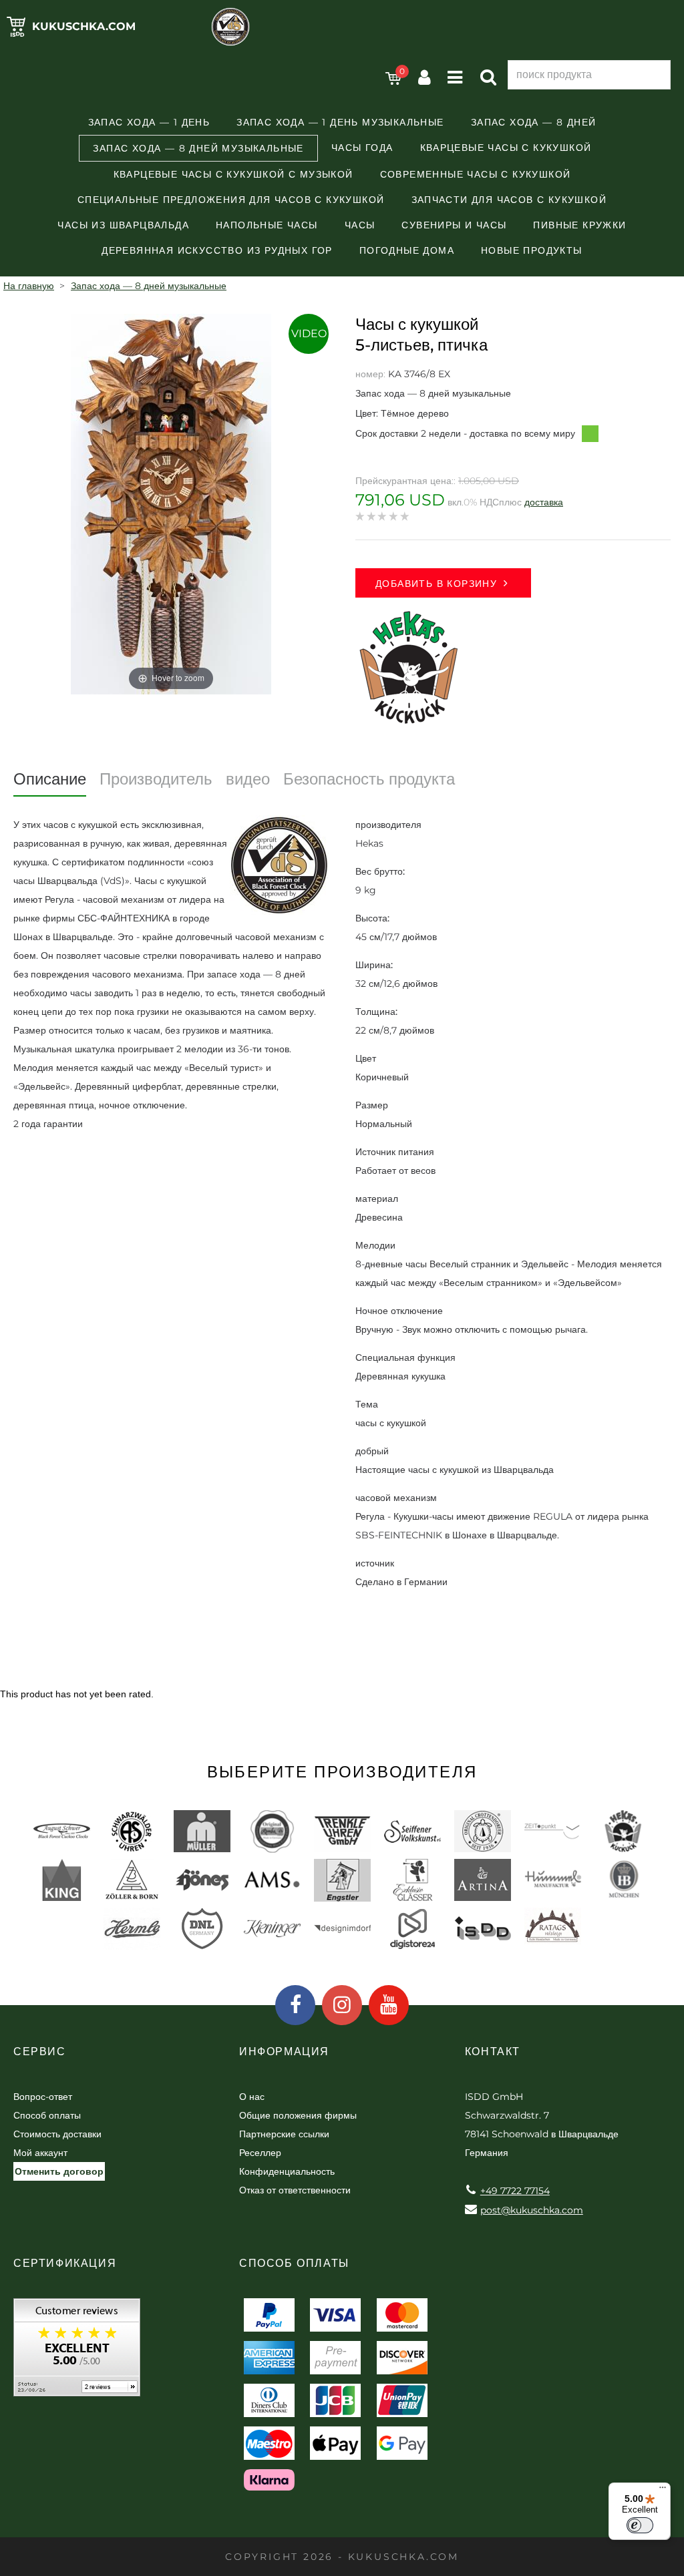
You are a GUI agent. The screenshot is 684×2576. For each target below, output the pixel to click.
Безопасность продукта (369, 779)
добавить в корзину (436, 584)
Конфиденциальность (287, 2171)
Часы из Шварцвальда (123, 225)
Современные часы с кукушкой (476, 174)
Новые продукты (532, 250)
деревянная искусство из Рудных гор (217, 250)
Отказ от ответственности (295, 2190)
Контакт (493, 2052)
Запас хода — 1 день (149, 122)
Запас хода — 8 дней (534, 122)
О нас (252, 2097)
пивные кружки (579, 225)
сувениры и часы (454, 225)
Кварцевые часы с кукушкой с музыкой (233, 174)
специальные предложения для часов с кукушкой (231, 200)
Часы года (362, 148)
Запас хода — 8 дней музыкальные (198, 148)
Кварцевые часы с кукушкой (506, 148)
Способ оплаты (47, 2115)
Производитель (156, 779)
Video (309, 334)
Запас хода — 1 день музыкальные (340, 122)
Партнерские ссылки (284, 2134)
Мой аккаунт (40, 2153)
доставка (544, 502)
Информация (284, 2052)
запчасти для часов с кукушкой (509, 200)
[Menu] (663, 2491)
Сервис (40, 2052)
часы (360, 225)
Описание (50, 779)
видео (248, 779)
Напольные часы (267, 225)
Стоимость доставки (57, 2134)
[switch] (640, 2525)
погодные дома (407, 250)
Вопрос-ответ (43, 2097)
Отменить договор (59, 2171)
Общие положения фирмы (298, 2115)
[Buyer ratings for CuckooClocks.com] (77, 2352)
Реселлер (260, 2153)
